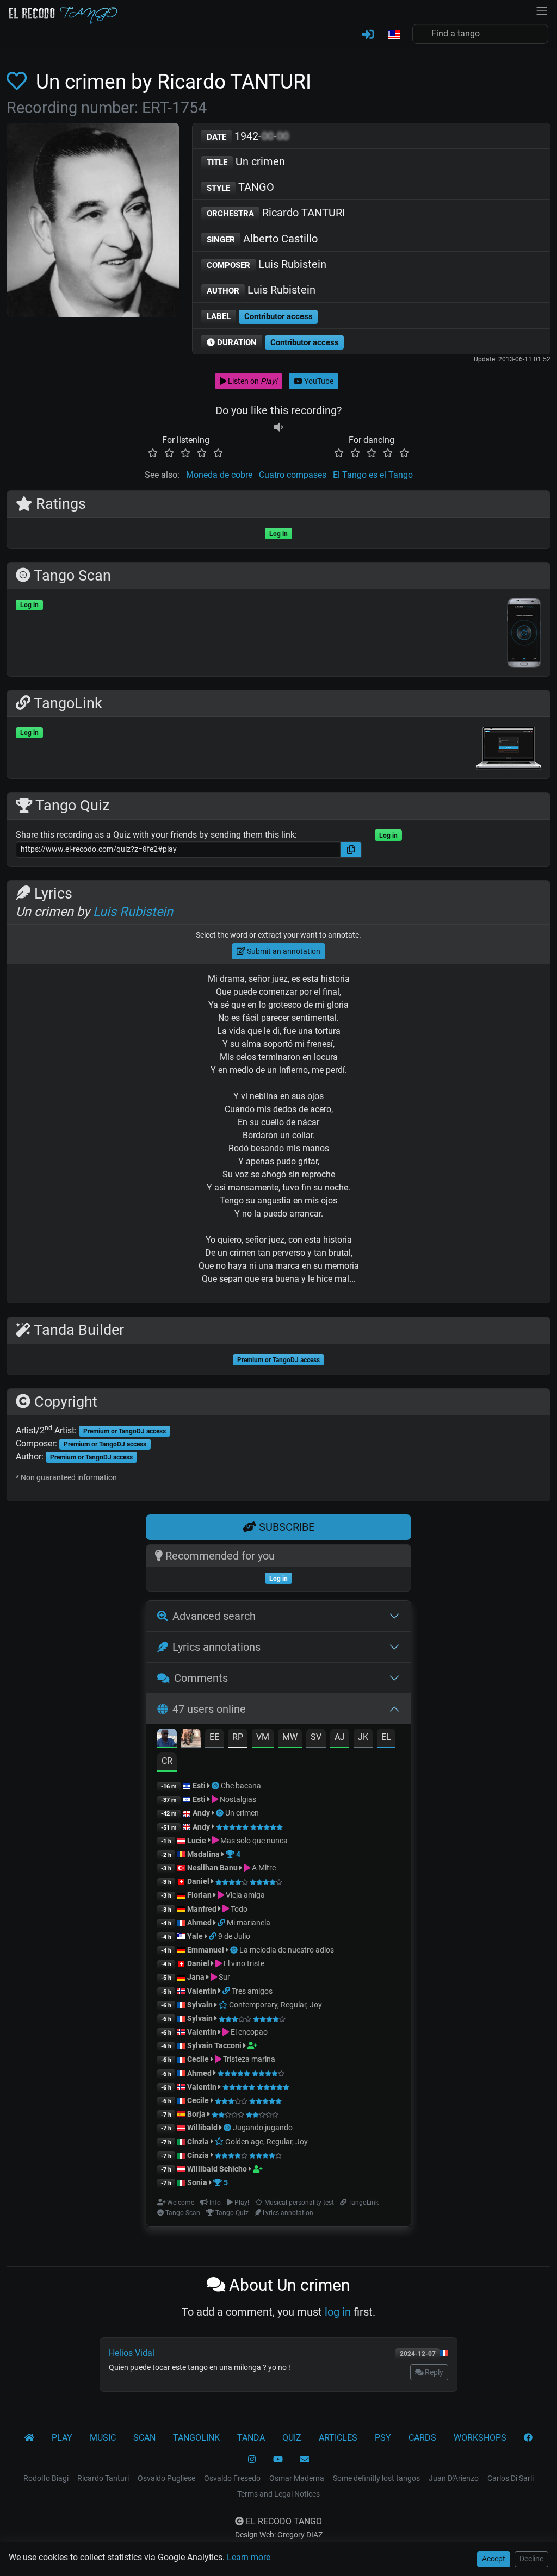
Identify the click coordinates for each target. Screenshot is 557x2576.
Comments (201, 1678)
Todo (238, 1909)
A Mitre (263, 1868)
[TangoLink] (222, 1923)
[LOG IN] (368, 35)
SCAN (144, 2438)
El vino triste (243, 1963)
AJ (340, 1737)
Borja (196, 2114)
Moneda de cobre (219, 475)
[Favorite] (19, 82)
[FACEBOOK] (528, 2438)
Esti (199, 1786)
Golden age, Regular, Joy (266, 2142)
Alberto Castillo (262, 239)
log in (338, 2312)
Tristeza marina (248, 2059)
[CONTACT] (305, 2460)
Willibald (203, 2128)
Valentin (202, 1991)
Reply (433, 2372)
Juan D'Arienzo (454, 2478)
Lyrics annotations (216, 1647)
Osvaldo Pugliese (166, 2478)
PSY (383, 2438)
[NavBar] (542, 10)
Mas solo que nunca (253, 1841)
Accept (494, 2559)
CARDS (422, 2438)
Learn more (249, 2557)
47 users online (209, 1709)
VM (263, 1737)
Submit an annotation (283, 951)
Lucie (197, 1841)
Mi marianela (249, 1923)
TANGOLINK (196, 2438)
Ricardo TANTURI (276, 213)
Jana (196, 1977)
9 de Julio (234, 1936)
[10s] (278, 427)
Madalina (203, 1854)
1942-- (248, 136)
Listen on (252, 381)
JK (363, 1737)
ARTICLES (338, 2438)
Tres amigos (252, 1991)
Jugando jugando (263, 2128)
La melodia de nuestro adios (287, 1950)
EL (386, 1737)
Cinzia (198, 2142)
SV (316, 1737)
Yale (195, 1936)
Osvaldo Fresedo (232, 2478)
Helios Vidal (132, 2353)
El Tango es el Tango (373, 475)
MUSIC (103, 2438)
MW (290, 1737)
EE (214, 1737)
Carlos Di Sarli (510, 2478)
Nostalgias (237, 1799)
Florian (199, 1895)
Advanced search (214, 1616)
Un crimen (246, 161)
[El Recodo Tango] (29, 2438)
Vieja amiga (245, 1895)
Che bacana (241, 1786)
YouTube (318, 381)
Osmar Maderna (297, 2478)
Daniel (199, 1881)
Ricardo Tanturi (103, 2478)
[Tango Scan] (216, 1786)
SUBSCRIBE (285, 1527)
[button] (393, 35)
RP (238, 1737)
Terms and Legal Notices (278, 2494)
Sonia (197, 2182)
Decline (531, 2559)
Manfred (202, 1909)
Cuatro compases (293, 475)
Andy (201, 1813)
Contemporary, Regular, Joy (275, 2005)
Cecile (198, 2059)
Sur (224, 1977)
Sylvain (200, 2005)
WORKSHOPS (480, 2438)
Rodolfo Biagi (46, 2478)
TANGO (240, 187)
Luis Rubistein (267, 264)
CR (167, 1761)
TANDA (251, 2438)
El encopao (248, 2032)
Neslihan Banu (212, 1868)
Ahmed (199, 1923)
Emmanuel (206, 1950)
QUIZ (292, 2438)
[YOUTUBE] (278, 2460)
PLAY (62, 2438)
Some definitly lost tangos (376, 2478)
